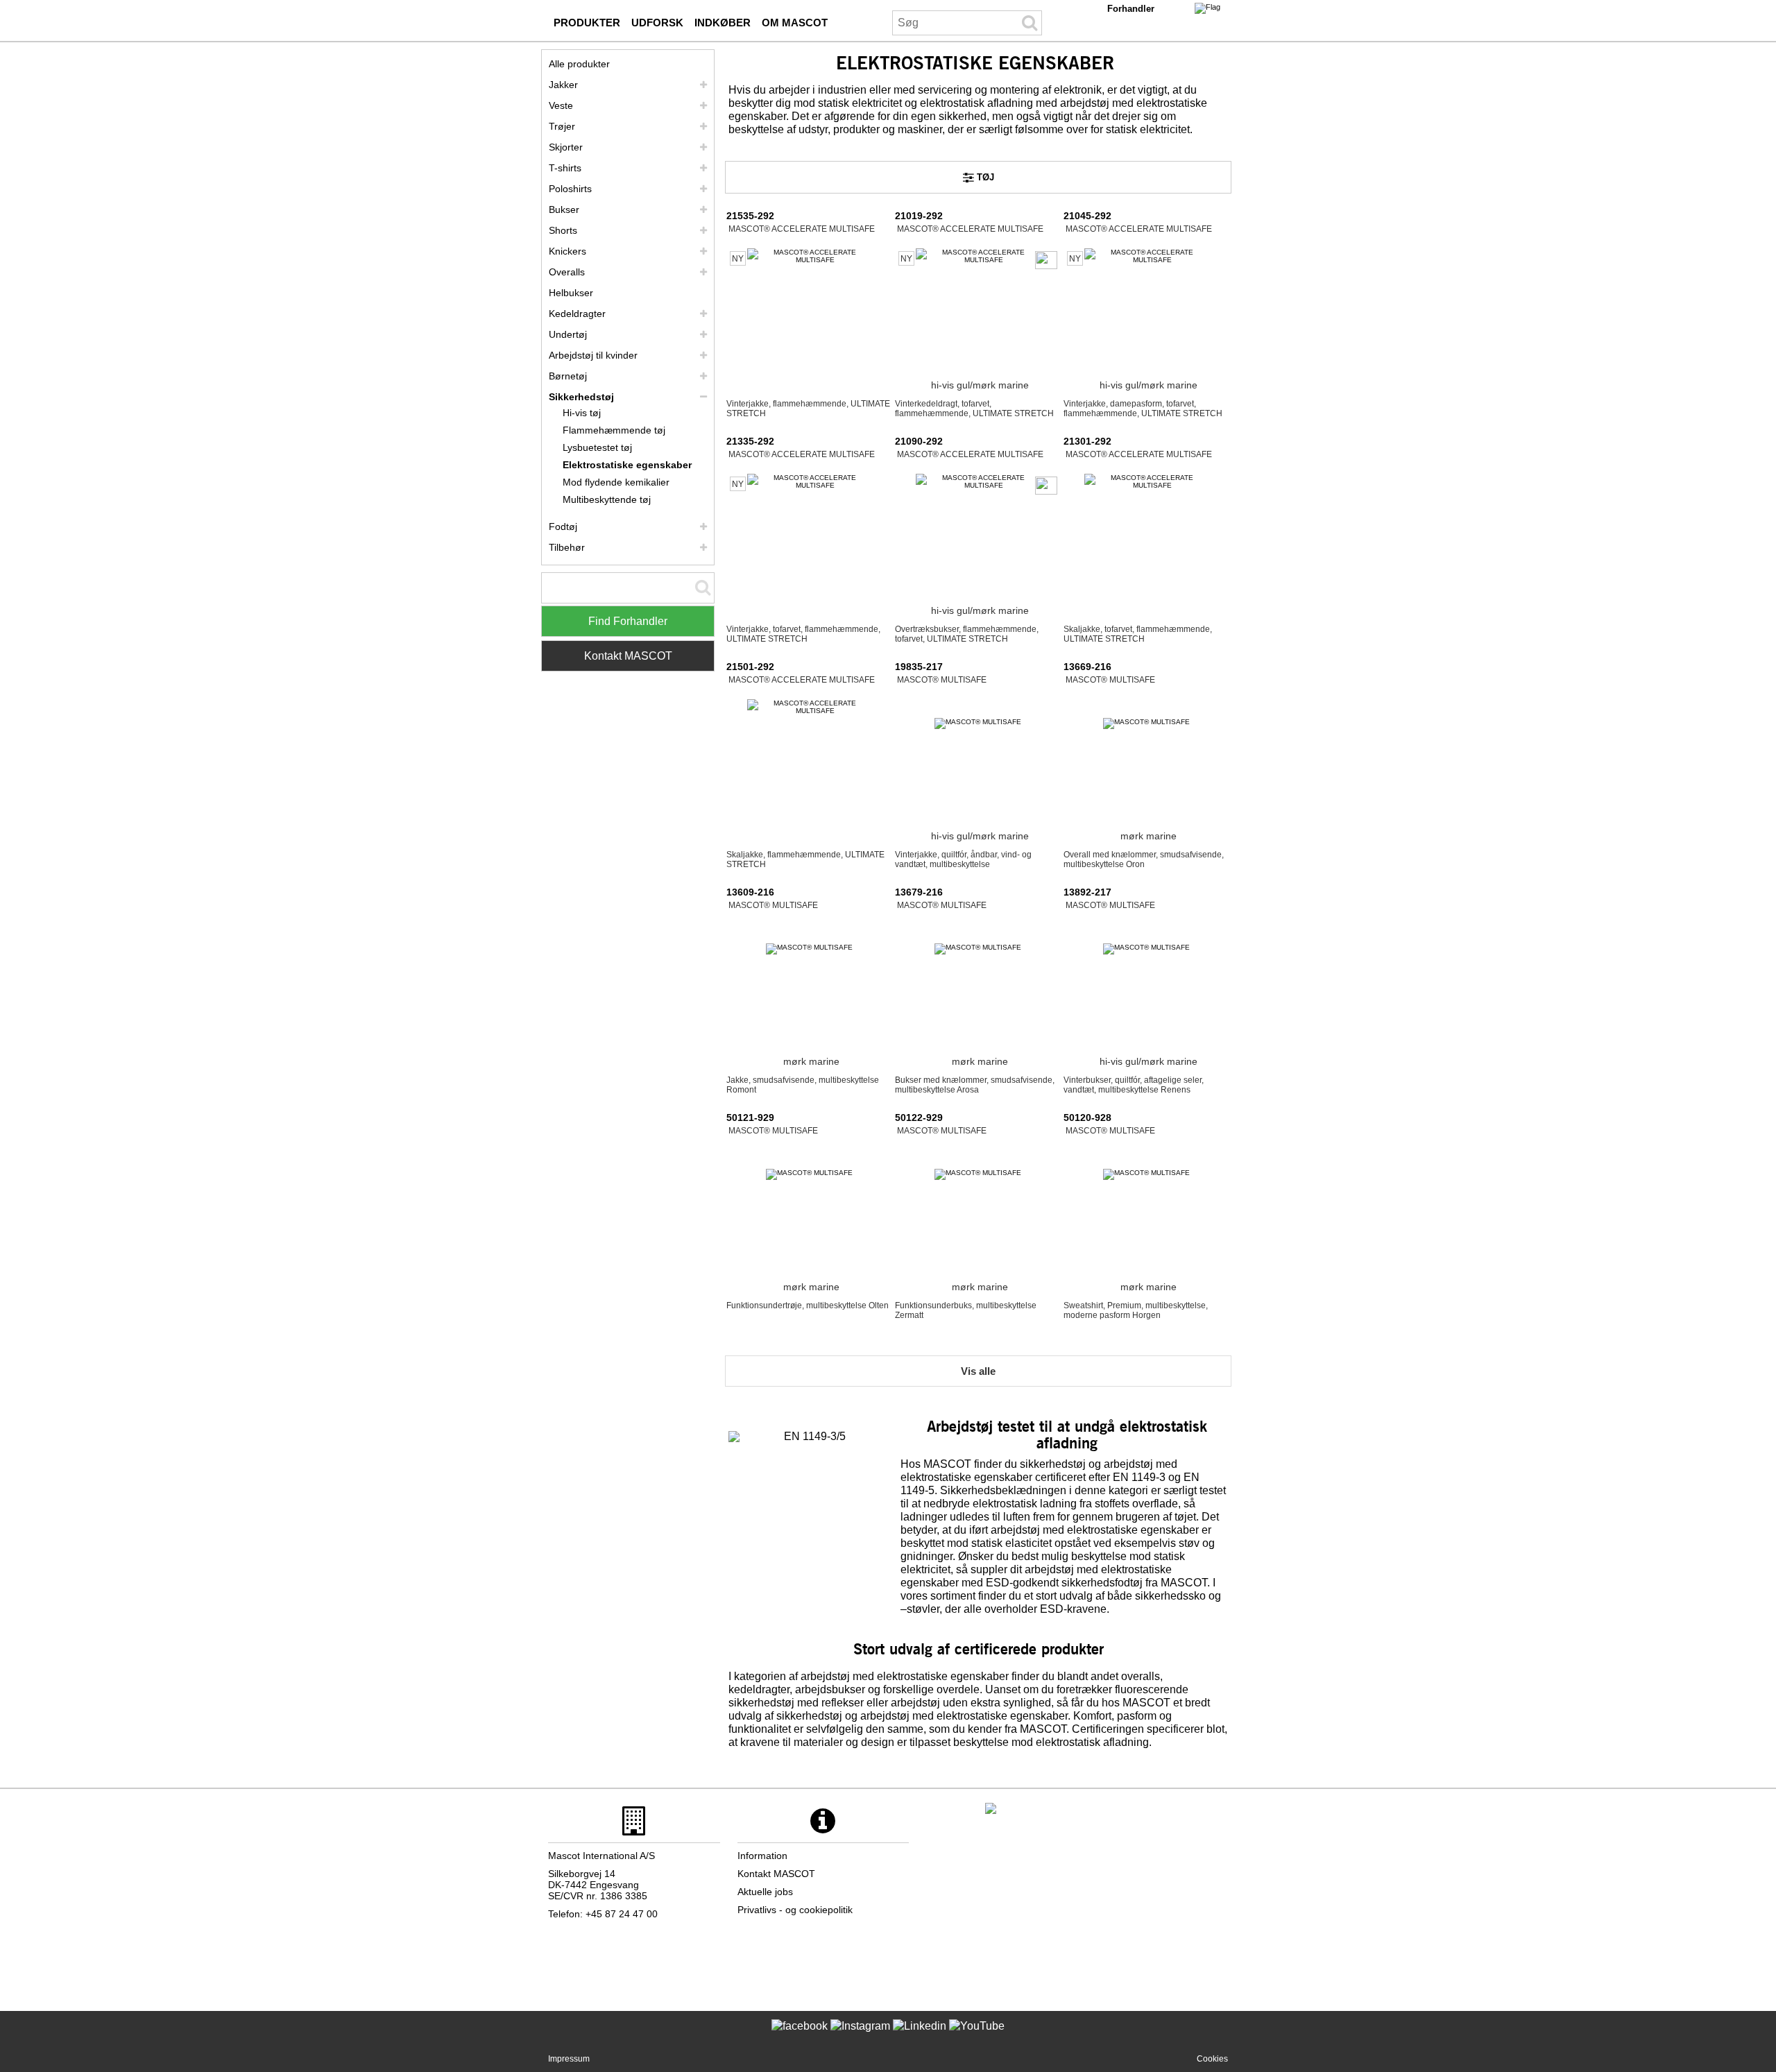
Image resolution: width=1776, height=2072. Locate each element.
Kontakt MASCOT (628, 656)
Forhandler (1131, 9)
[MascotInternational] (977, 2037)
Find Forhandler (628, 621)
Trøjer (562, 126)
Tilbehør (567, 547)
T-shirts (565, 168)
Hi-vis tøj (582, 413)
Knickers (567, 251)
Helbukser (571, 293)
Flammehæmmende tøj (614, 430)
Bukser (564, 209)
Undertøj (568, 334)
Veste (561, 105)
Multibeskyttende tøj (607, 499)
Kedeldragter (577, 314)
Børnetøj (568, 376)
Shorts (563, 230)
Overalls (567, 272)
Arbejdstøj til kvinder (593, 355)
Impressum (569, 2059)
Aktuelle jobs (765, 1892)
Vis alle (978, 1371)
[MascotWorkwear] (800, 2037)
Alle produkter (579, 64)
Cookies (1212, 2059)
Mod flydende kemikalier (616, 482)
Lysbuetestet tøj (597, 447)
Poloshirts (570, 189)
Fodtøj (563, 526)
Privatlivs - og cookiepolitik (795, 1910)
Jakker (563, 85)
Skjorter (566, 147)
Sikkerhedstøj (581, 397)
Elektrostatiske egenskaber (627, 465)
